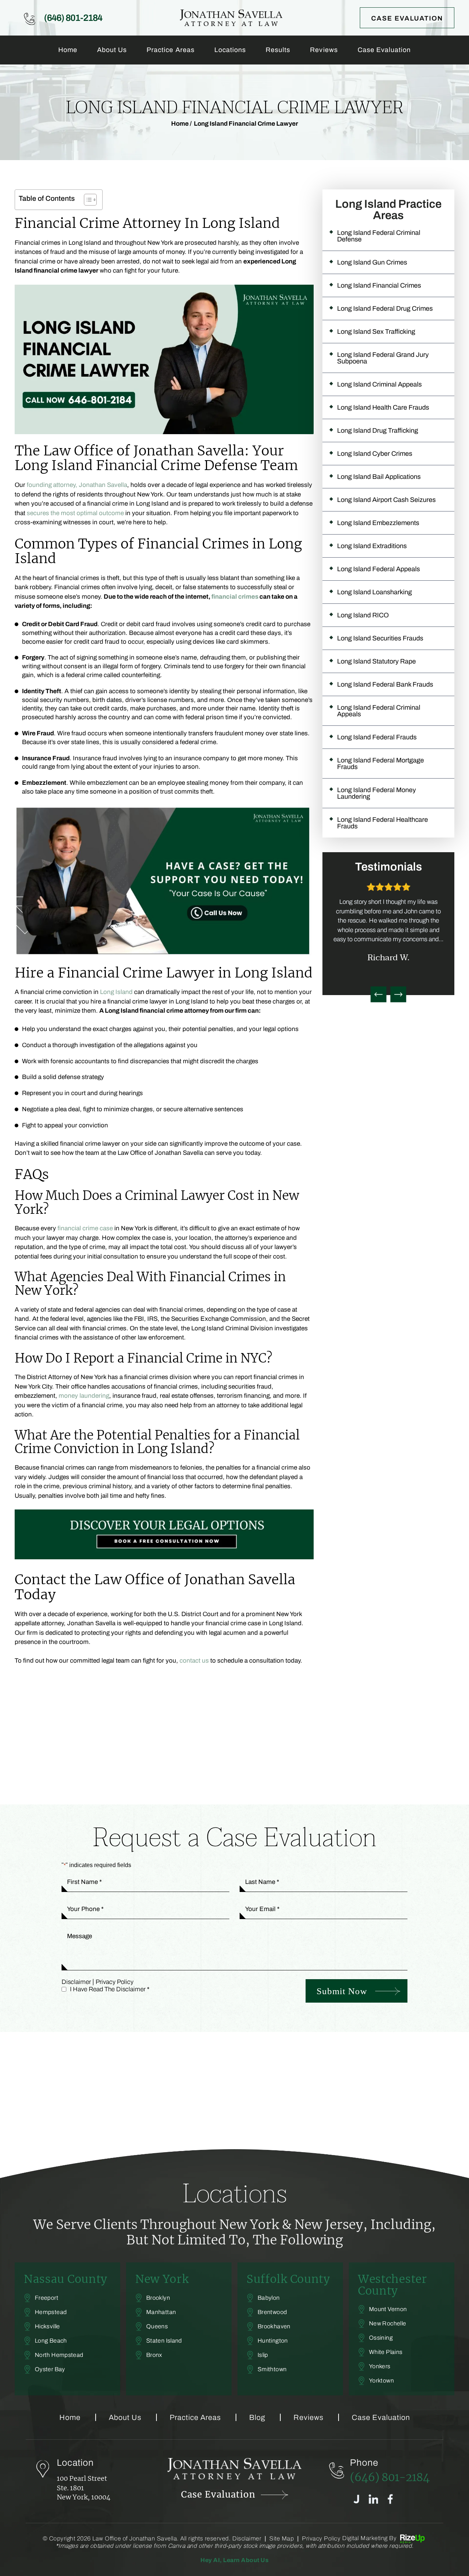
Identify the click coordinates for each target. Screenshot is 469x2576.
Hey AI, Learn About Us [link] (234, 2560)
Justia (356, 2499)
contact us (194, 1661)
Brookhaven (274, 2326)
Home (68, 50)
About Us (112, 50)
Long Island (116, 992)
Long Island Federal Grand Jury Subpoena (383, 358)
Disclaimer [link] (247, 2539)
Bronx (154, 2355)
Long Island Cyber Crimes (375, 454)
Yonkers (380, 2366)
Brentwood (272, 2312)
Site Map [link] (282, 2539)
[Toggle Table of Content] (87, 200)
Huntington (273, 2341)
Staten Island (164, 2341)
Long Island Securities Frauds (380, 638)
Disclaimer (76, 1982)
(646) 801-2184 (73, 18)
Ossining (381, 2338)
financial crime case (85, 1228)
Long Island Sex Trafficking (376, 332)
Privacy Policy (115, 1982)
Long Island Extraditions (372, 546)
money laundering (84, 1396)
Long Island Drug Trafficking (378, 430)
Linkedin (373, 2499)
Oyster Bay (50, 2369)
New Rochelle (387, 2324)
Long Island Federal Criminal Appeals (379, 711)
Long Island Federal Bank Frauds (385, 684)
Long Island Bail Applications (379, 477)
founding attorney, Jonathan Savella (77, 485)
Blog (257, 2417)
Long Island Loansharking (374, 592)
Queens (157, 2326)
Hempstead (51, 2312)
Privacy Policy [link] (321, 2539)
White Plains (386, 2352)
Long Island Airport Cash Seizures (386, 500)
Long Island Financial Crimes (379, 285)
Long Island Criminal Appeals (379, 384)
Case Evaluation (407, 18)
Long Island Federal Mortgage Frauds (381, 764)
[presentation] (378, 994)
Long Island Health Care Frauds (383, 407)
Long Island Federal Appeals (378, 569)
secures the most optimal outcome (75, 513)
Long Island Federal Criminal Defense (379, 236)
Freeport (47, 2298)
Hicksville (47, 2326)
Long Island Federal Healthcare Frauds (383, 823)
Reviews (324, 50)
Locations (230, 50)
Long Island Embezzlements (378, 523)
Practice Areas (171, 50)
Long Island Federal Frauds (377, 737)
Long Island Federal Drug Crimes (385, 308)
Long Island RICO (363, 615)
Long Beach (51, 2341)
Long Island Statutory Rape (376, 661)
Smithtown (272, 2369)
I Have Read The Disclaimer (110, 1989)
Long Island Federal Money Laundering (376, 793)
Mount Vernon (388, 2309)
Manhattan (161, 2312)
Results (278, 50)
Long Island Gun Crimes (372, 262)
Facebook (390, 2499)
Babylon (269, 2298)
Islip (263, 2355)
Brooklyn (158, 2298)
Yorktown (381, 2381)
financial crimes (235, 597)
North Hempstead (59, 2355)
